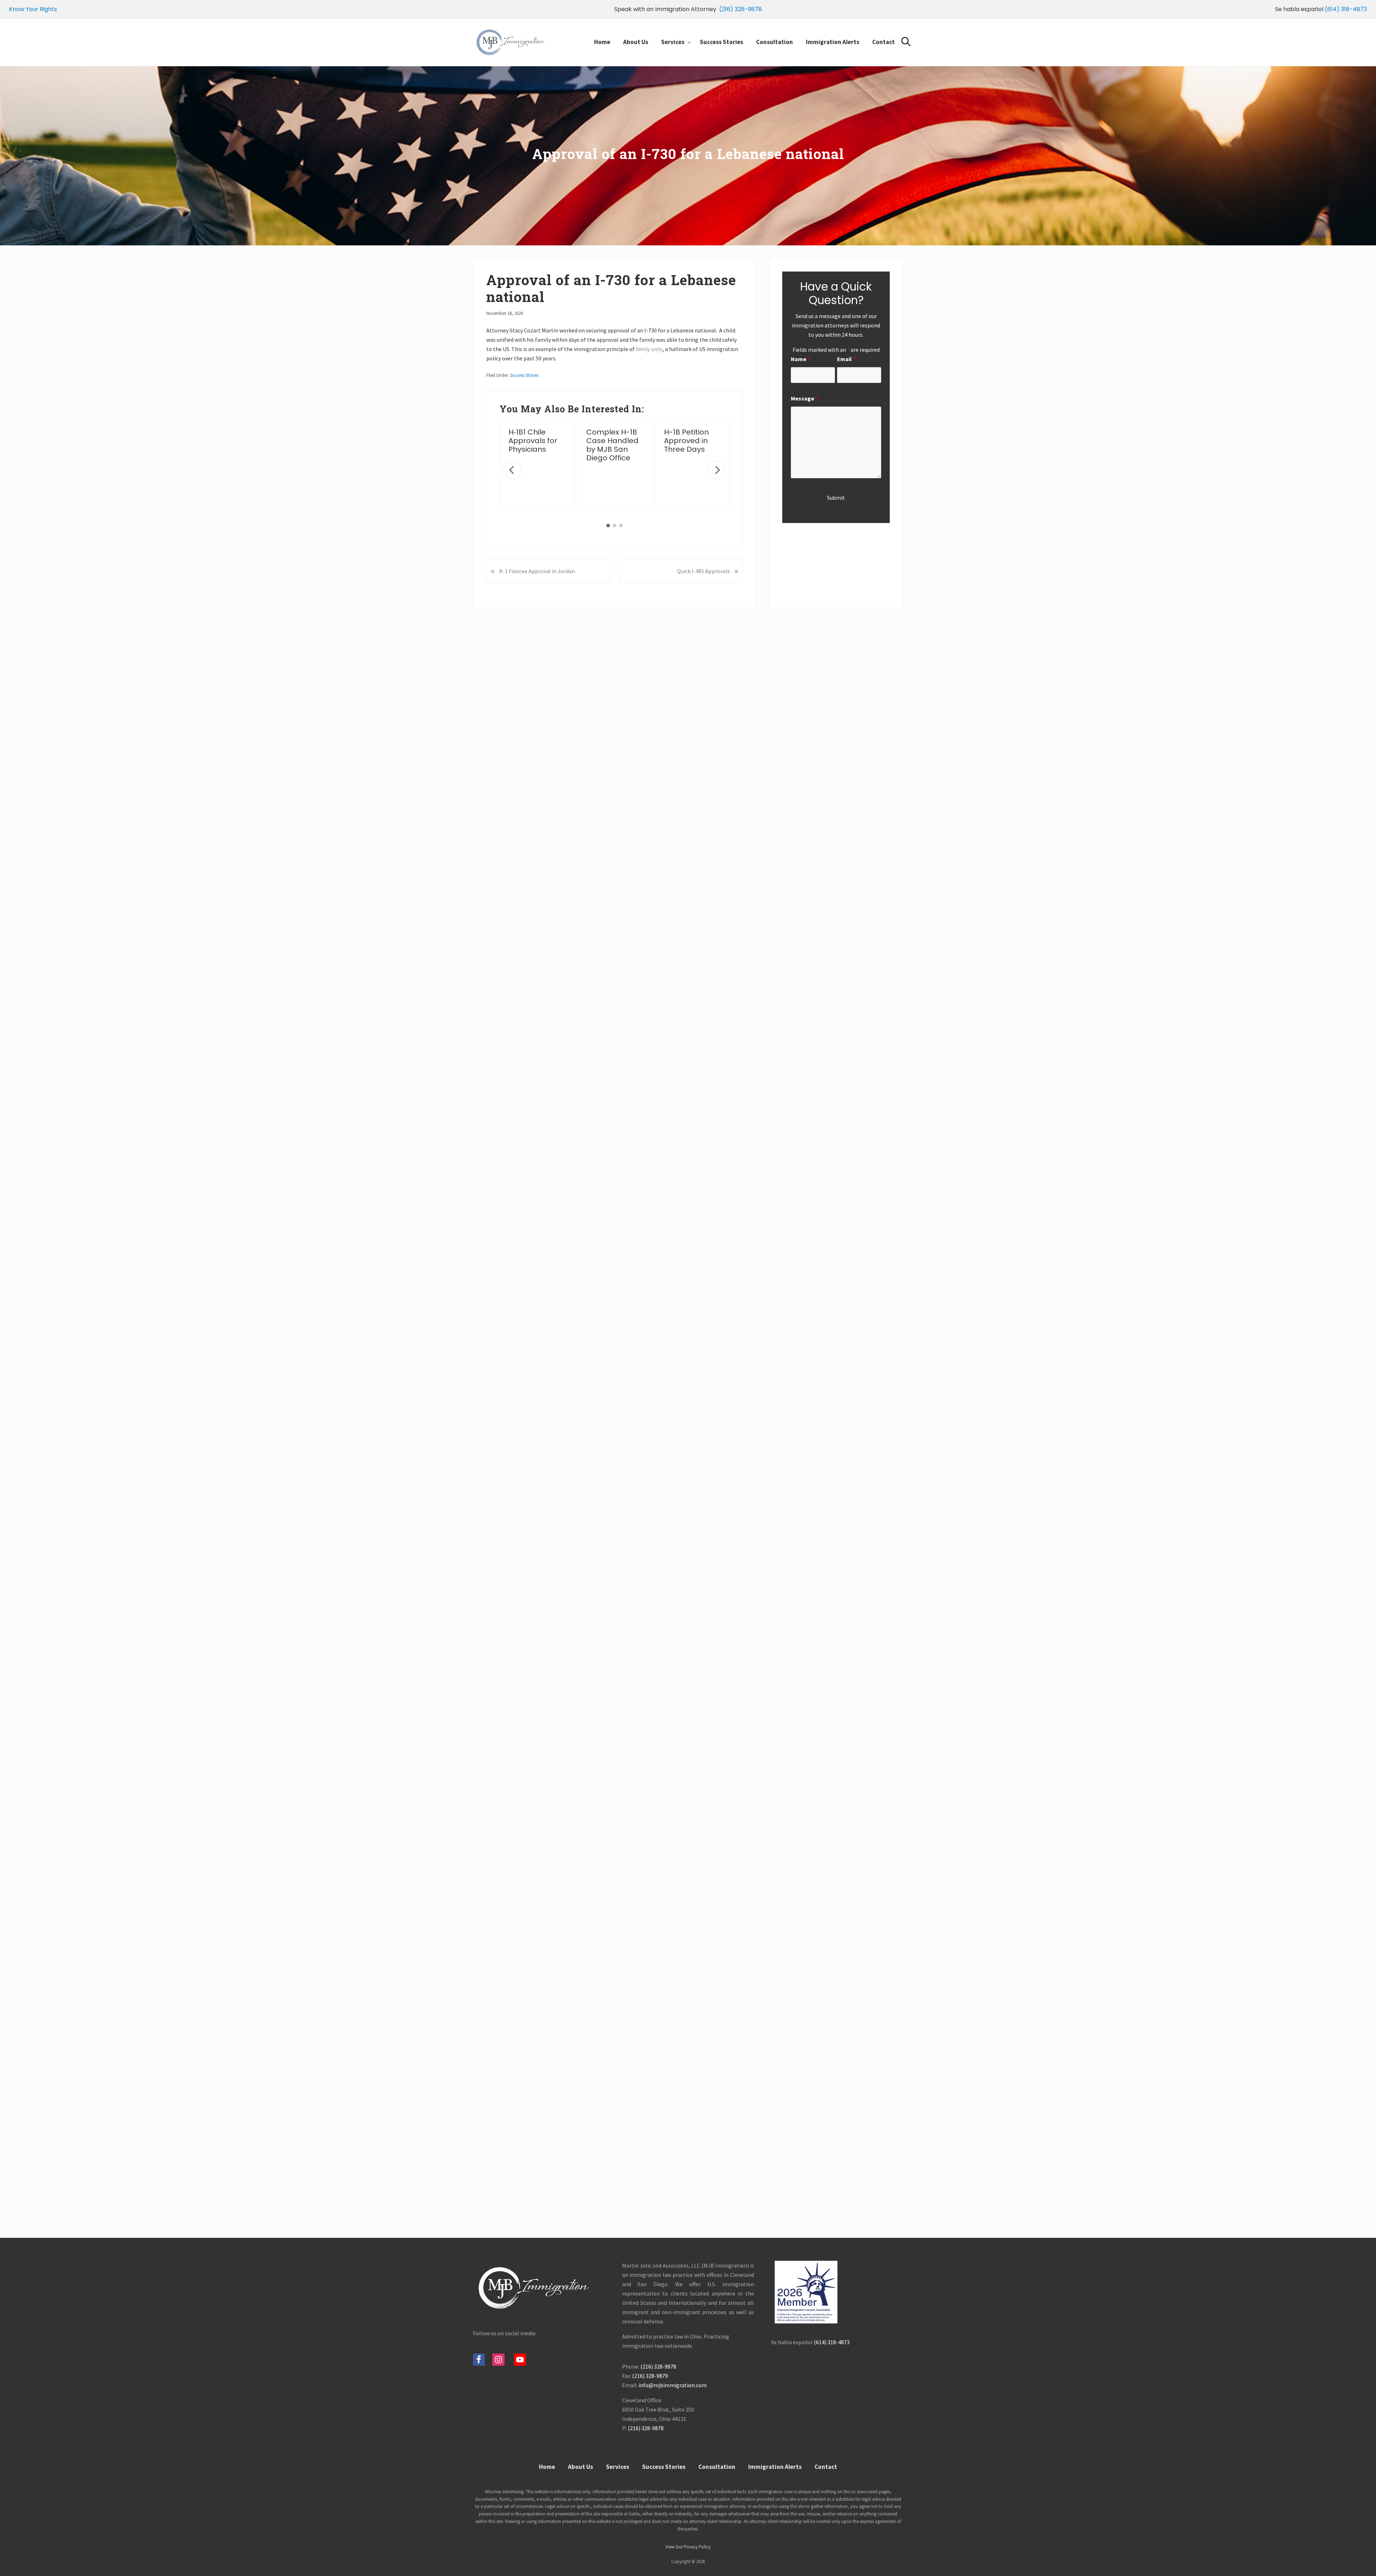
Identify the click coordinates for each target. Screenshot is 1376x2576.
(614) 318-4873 (1346, 9)
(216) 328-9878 (740, 9)
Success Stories (524, 375)
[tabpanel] (537, 464)
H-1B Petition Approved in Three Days (686, 441)
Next (717, 470)
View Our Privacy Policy (688, 2547)
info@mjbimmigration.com (673, 2385)
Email (846, 359)
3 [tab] (621, 526)
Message (804, 398)
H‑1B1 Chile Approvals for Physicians (533, 441)
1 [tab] (608, 526)
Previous (512, 470)
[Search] (907, 38)
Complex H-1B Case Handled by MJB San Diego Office (612, 445)
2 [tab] (615, 526)
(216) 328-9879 (650, 2376)
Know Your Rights (33, 9)
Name (800, 359)
